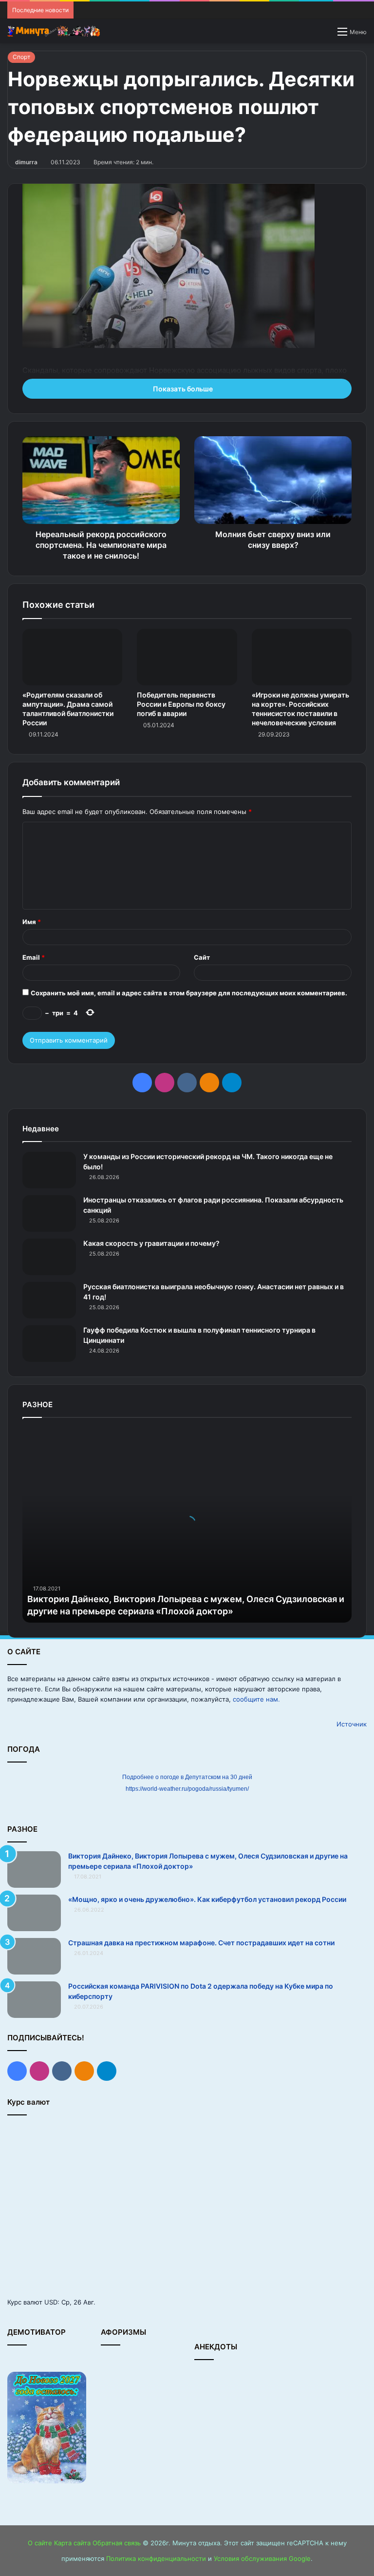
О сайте (40, 2543)
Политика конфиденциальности (156, 2558)
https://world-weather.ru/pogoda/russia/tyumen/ (187, 1789)
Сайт (202, 957)
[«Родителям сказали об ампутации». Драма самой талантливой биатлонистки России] (72, 657)
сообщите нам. (256, 1699)
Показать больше (184, 389)
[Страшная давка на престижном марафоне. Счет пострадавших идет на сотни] (34, 1956)
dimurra (26, 162)
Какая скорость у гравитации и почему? (151, 1243)
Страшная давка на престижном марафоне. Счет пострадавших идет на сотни (201, 1943)
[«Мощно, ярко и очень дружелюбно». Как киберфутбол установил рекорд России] (34, 1913)
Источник (352, 1724)
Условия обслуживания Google (262, 2558)
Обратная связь (117, 2543)
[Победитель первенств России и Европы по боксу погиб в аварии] (187, 657)
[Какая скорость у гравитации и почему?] (49, 1257)
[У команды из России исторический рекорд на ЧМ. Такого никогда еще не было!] (49, 1170)
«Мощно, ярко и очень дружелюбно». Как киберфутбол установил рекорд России (207, 1899)
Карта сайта (72, 2543)
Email (34, 957)
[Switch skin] (325, 35)
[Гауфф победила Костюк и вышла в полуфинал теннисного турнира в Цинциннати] (49, 1344)
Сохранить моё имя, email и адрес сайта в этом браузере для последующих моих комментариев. (189, 993)
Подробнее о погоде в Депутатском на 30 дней (187, 1777)
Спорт (21, 57)
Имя (32, 922)
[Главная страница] (54, 31)
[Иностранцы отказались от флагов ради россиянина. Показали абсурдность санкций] (49, 1213)
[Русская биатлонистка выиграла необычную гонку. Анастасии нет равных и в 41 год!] (49, 1300)
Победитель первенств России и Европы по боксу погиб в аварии (181, 704)
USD (51, 2302)
